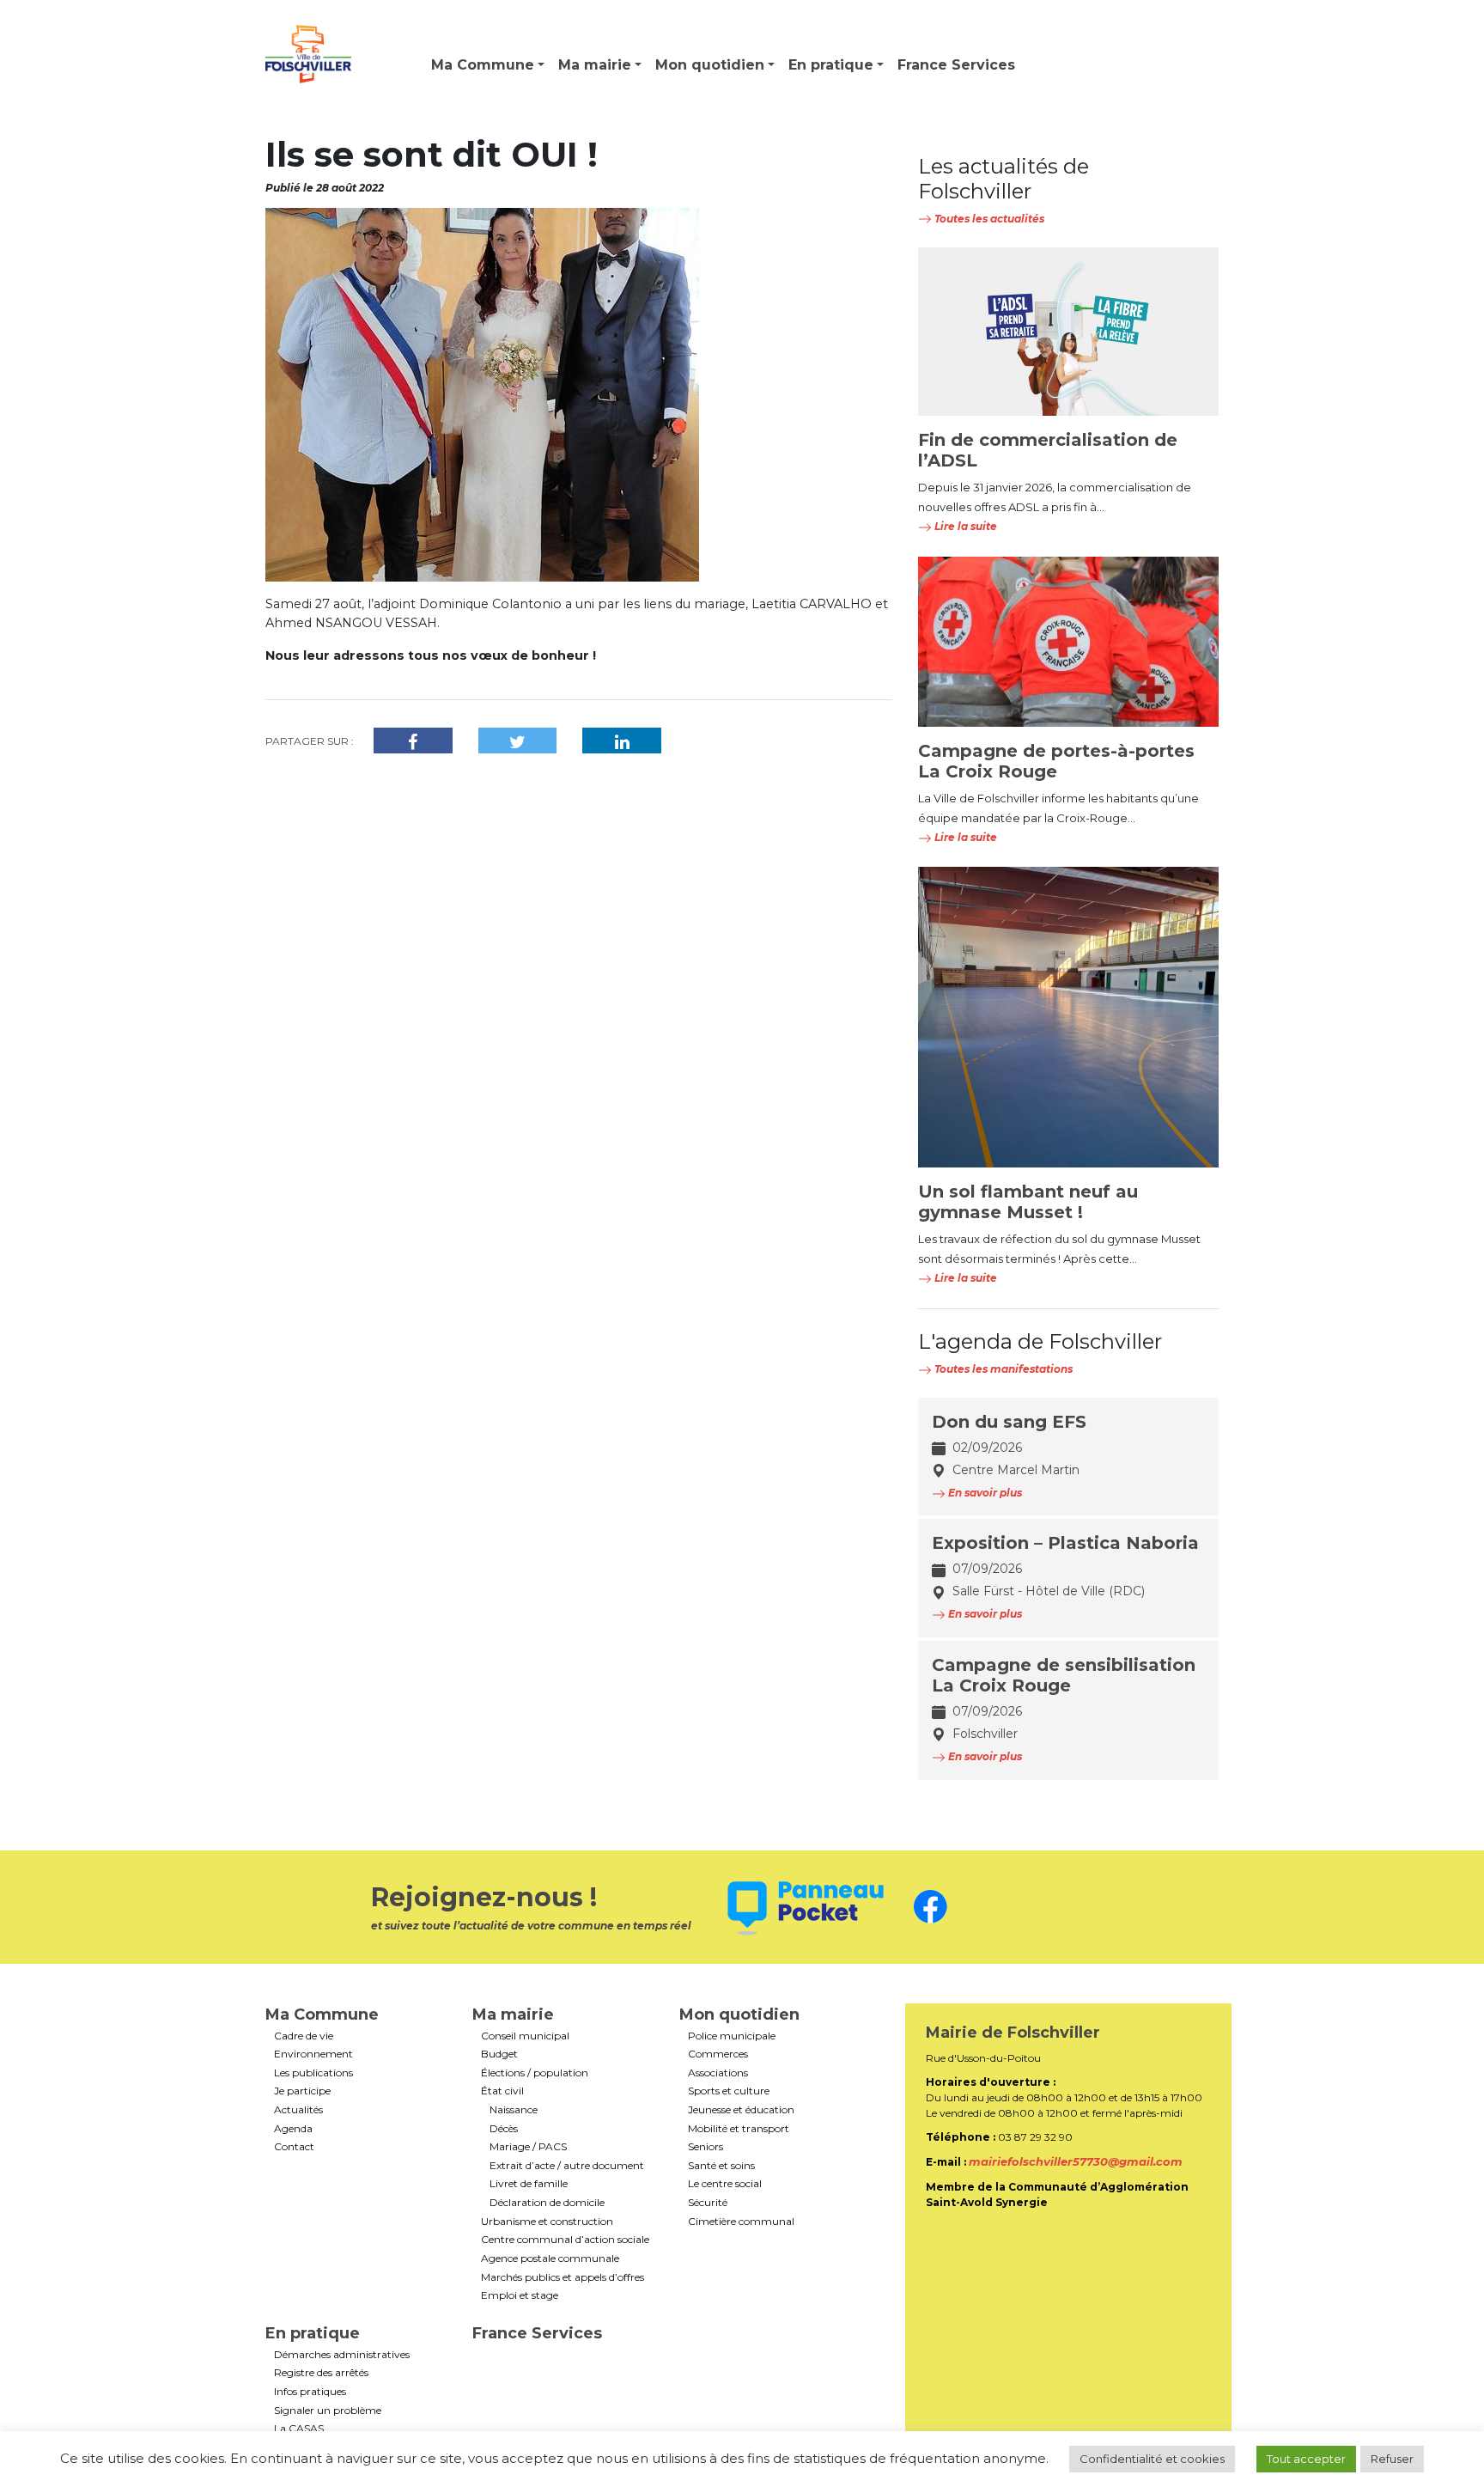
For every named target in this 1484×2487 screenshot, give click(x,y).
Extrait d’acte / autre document (567, 2166)
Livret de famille (529, 2184)
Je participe (302, 2091)
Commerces (718, 2054)
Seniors (706, 2147)
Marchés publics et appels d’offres (563, 2277)
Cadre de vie (304, 2036)
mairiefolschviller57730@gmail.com (1076, 2161)
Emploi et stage (520, 2295)
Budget (499, 2054)
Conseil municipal (525, 2036)
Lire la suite (964, 526)
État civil (502, 2091)
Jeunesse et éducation (741, 2110)
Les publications (313, 2073)
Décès (504, 2129)
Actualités (298, 2110)
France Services (956, 65)
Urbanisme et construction (547, 2222)
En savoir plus (984, 1493)
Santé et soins (721, 2166)
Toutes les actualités (988, 219)
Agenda (293, 2129)
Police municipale (732, 2036)
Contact (294, 2147)
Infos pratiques (310, 2392)
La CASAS (299, 2429)
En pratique (831, 65)
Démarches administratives (342, 2355)
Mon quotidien (710, 65)
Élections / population (535, 2073)
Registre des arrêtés (321, 2373)
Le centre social (725, 2184)
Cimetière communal (741, 2222)
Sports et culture (729, 2091)
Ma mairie (595, 65)
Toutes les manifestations (1002, 1369)
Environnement (313, 2054)
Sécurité (708, 2203)
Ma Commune (483, 65)
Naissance (514, 2110)
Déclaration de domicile (547, 2203)
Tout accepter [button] (1306, 2459)
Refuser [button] (1392, 2459)
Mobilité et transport (739, 2129)
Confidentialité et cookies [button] (1152, 2459)
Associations (718, 2073)
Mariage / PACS (528, 2147)
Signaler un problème (328, 2411)
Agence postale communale (550, 2258)
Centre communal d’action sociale (565, 2240)
